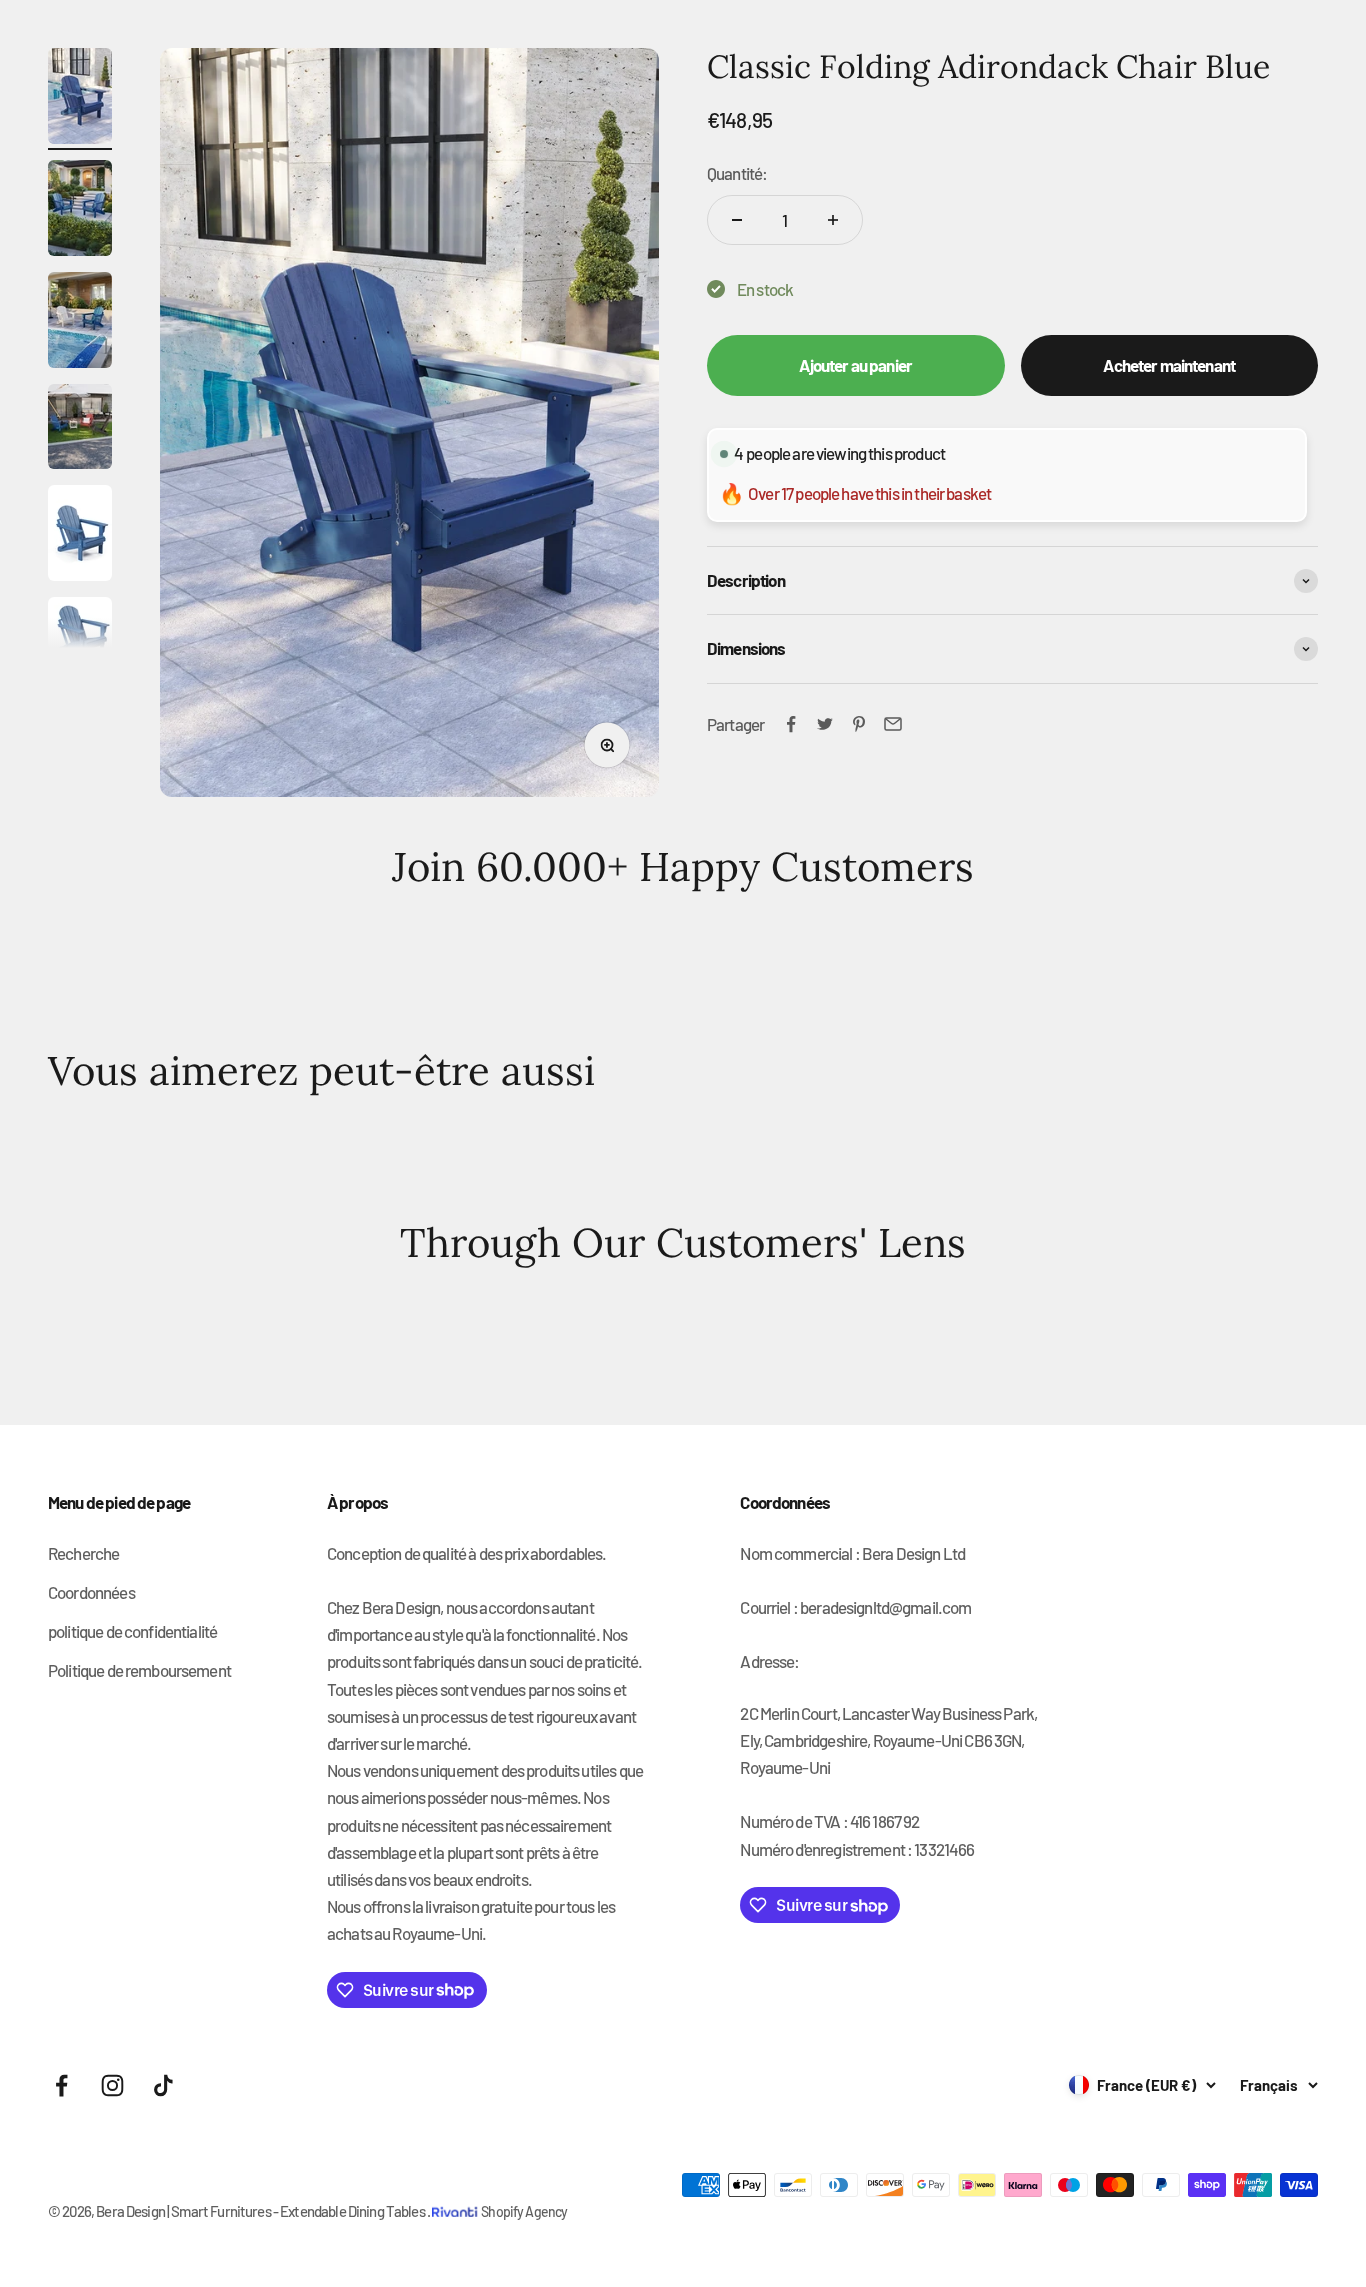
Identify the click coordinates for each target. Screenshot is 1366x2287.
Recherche (83, 1553)
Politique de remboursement (139, 1670)
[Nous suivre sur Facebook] (61, 2085)
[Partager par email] (893, 724)
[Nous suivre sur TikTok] (163, 2085)
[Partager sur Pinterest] (859, 724)
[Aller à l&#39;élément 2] (80, 211)
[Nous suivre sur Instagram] (112, 2085)
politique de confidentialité (132, 1631)
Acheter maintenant (1169, 365)
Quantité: (737, 173)
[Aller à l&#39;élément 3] (80, 323)
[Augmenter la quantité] (833, 220)
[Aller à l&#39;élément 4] (80, 429)
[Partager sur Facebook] (791, 724)
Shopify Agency (524, 2211)
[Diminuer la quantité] (737, 220)
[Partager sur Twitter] (825, 724)
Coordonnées (91, 1592)
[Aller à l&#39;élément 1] (80, 99)
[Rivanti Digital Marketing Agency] (456, 2197)
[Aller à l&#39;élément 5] (80, 536)
